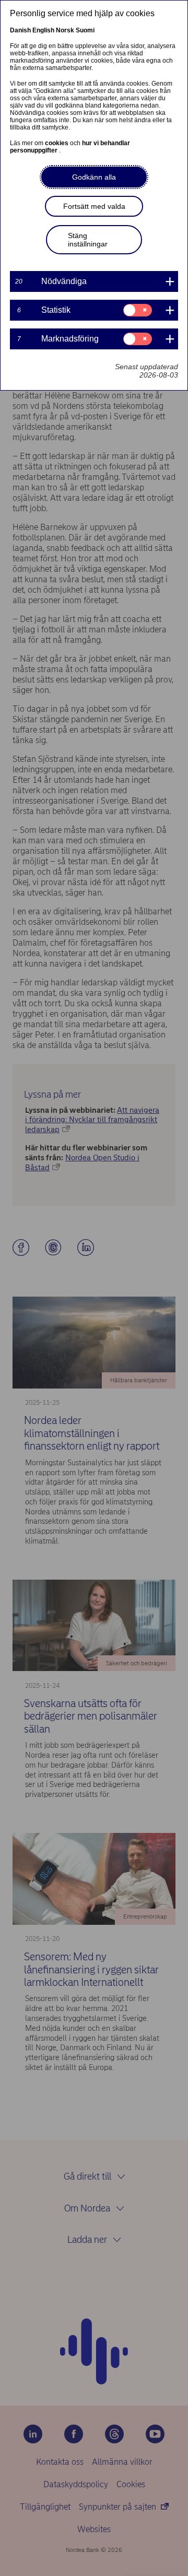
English (43, 30)
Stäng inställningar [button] (88, 240)
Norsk (65, 30)
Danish (20, 30)
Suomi (85, 30)
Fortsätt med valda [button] (94, 206)
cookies (57, 143)
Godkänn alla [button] (94, 177)
